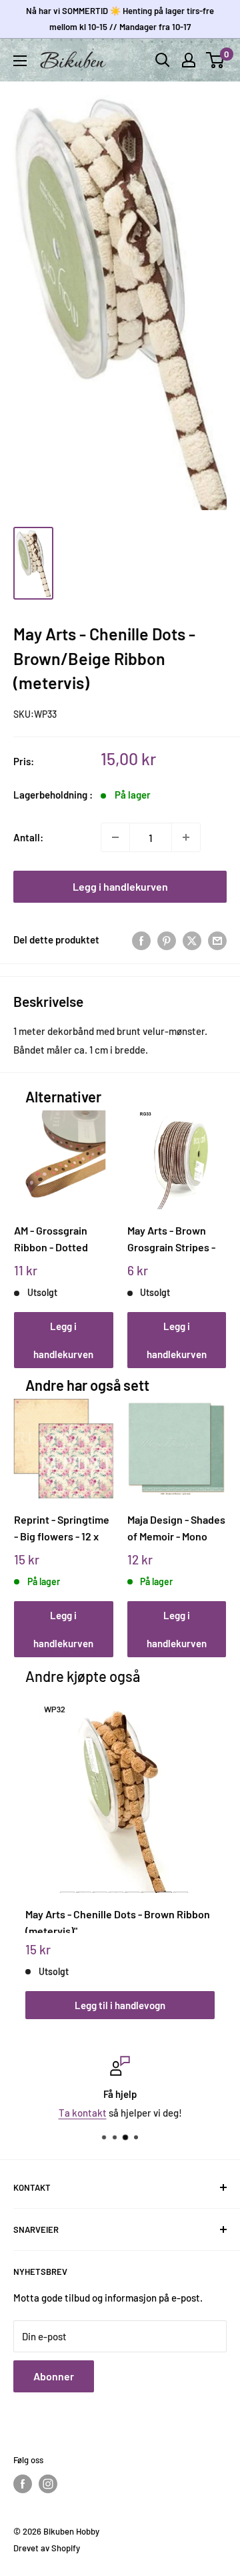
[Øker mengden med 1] (186, 837)
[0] (216, 60)
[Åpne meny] (20, 61)
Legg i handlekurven (120, 886)
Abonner (54, 2376)
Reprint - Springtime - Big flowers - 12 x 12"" (62, 1528)
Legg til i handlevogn (120, 2005)
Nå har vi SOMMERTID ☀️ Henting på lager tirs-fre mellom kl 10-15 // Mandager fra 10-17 (120, 19)
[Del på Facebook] (141, 939)
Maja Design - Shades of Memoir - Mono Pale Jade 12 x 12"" (176, 1528)
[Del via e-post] (217, 939)
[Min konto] (189, 60)
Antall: (28, 837)
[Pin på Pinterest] (167, 939)
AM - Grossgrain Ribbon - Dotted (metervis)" (51, 1239)
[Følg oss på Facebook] (23, 2484)
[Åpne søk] (163, 60)
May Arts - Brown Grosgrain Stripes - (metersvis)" (171, 1239)
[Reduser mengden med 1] (115, 837)
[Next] (212, 1226)
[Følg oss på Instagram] (48, 2484)
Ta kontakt (83, 2113)
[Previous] (29, 1226)
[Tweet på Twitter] (192, 939)
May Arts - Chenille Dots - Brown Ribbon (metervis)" (118, 1920)
